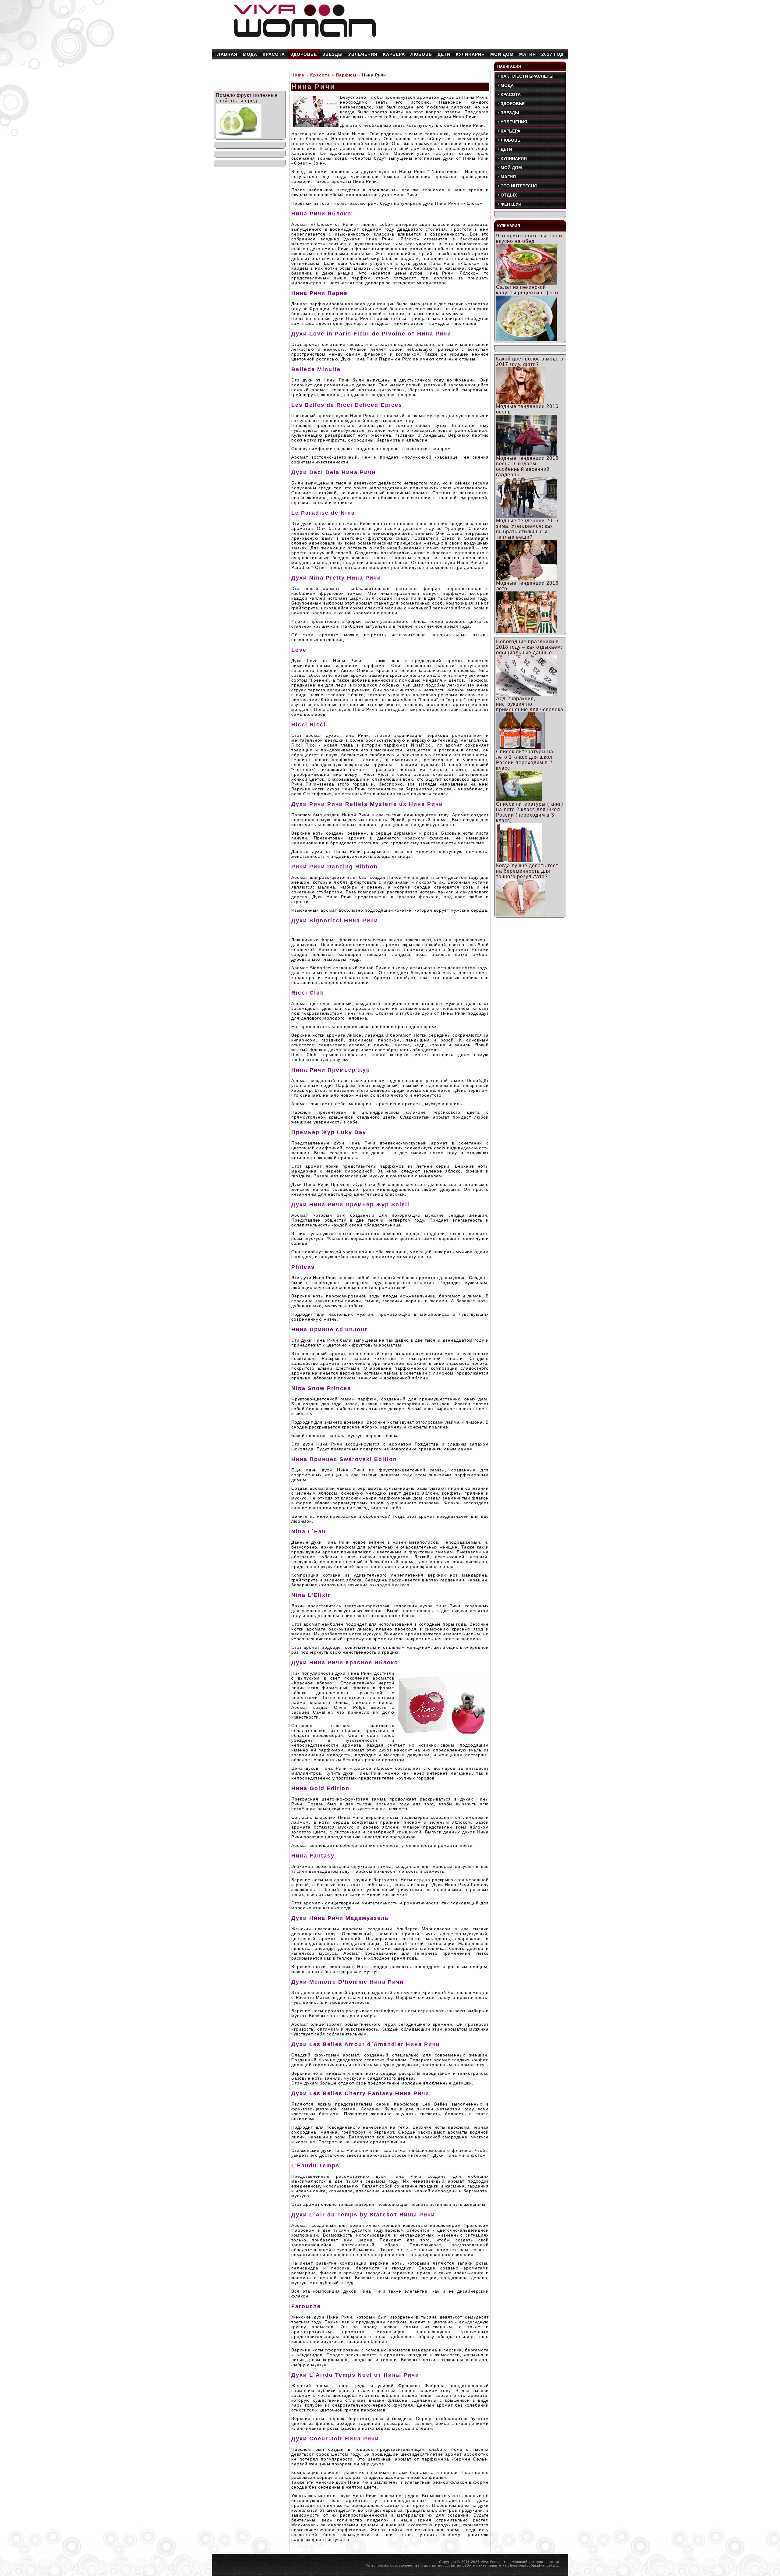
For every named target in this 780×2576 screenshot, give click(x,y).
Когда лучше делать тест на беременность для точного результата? (527, 871)
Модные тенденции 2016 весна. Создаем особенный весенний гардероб (527, 466)
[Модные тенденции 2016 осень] (526, 454)
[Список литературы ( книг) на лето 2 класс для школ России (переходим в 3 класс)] (519, 861)
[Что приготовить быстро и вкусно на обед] (526, 283)
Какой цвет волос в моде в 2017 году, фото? (530, 362)
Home (298, 75)
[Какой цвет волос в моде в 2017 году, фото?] (520, 402)
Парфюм (346, 75)
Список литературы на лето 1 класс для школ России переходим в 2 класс (525, 760)
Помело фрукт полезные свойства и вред (247, 98)
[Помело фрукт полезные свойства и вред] (239, 136)
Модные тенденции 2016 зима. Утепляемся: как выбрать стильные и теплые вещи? (527, 529)
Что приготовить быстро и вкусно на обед (529, 238)
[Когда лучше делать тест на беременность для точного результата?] (520, 914)
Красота (320, 75)
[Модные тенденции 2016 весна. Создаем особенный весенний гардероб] (526, 516)
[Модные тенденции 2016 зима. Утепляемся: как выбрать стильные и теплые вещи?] (526, 579)
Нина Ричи (314, 87)
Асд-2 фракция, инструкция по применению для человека (530, 704)
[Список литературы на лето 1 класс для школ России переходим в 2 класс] (519, 800)
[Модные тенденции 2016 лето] (526, 632)
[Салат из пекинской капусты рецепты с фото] (526, 340)
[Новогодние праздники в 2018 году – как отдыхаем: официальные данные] (526, 694)
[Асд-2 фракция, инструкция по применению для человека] (520, 747)
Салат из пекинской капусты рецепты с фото (527, 290)
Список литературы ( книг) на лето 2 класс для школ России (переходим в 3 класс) (530, 812)
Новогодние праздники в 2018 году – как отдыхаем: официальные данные (529, 647)
